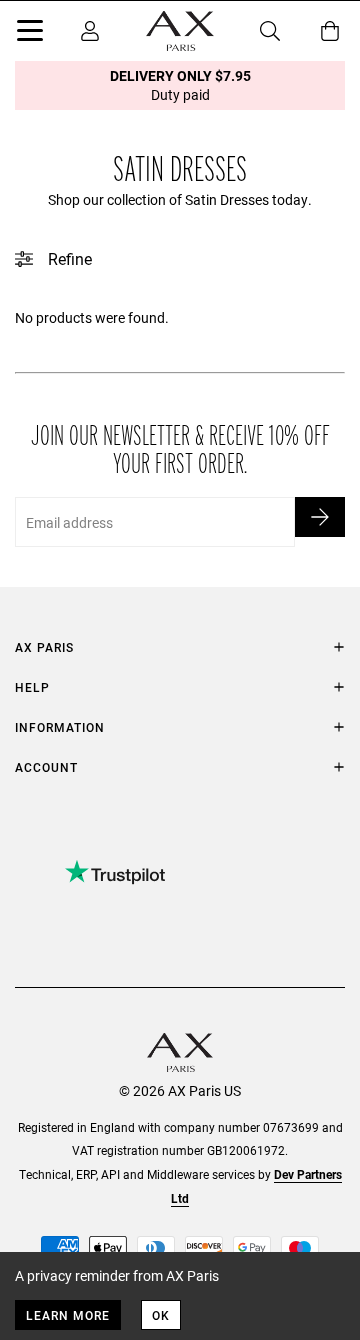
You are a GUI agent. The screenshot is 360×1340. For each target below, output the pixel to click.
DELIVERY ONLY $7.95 (180, 85)
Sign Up (320, 517)
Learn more (68, 1315)
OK (161, 1315)
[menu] (30, 34)
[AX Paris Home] (180, 31)
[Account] (90, 31)
